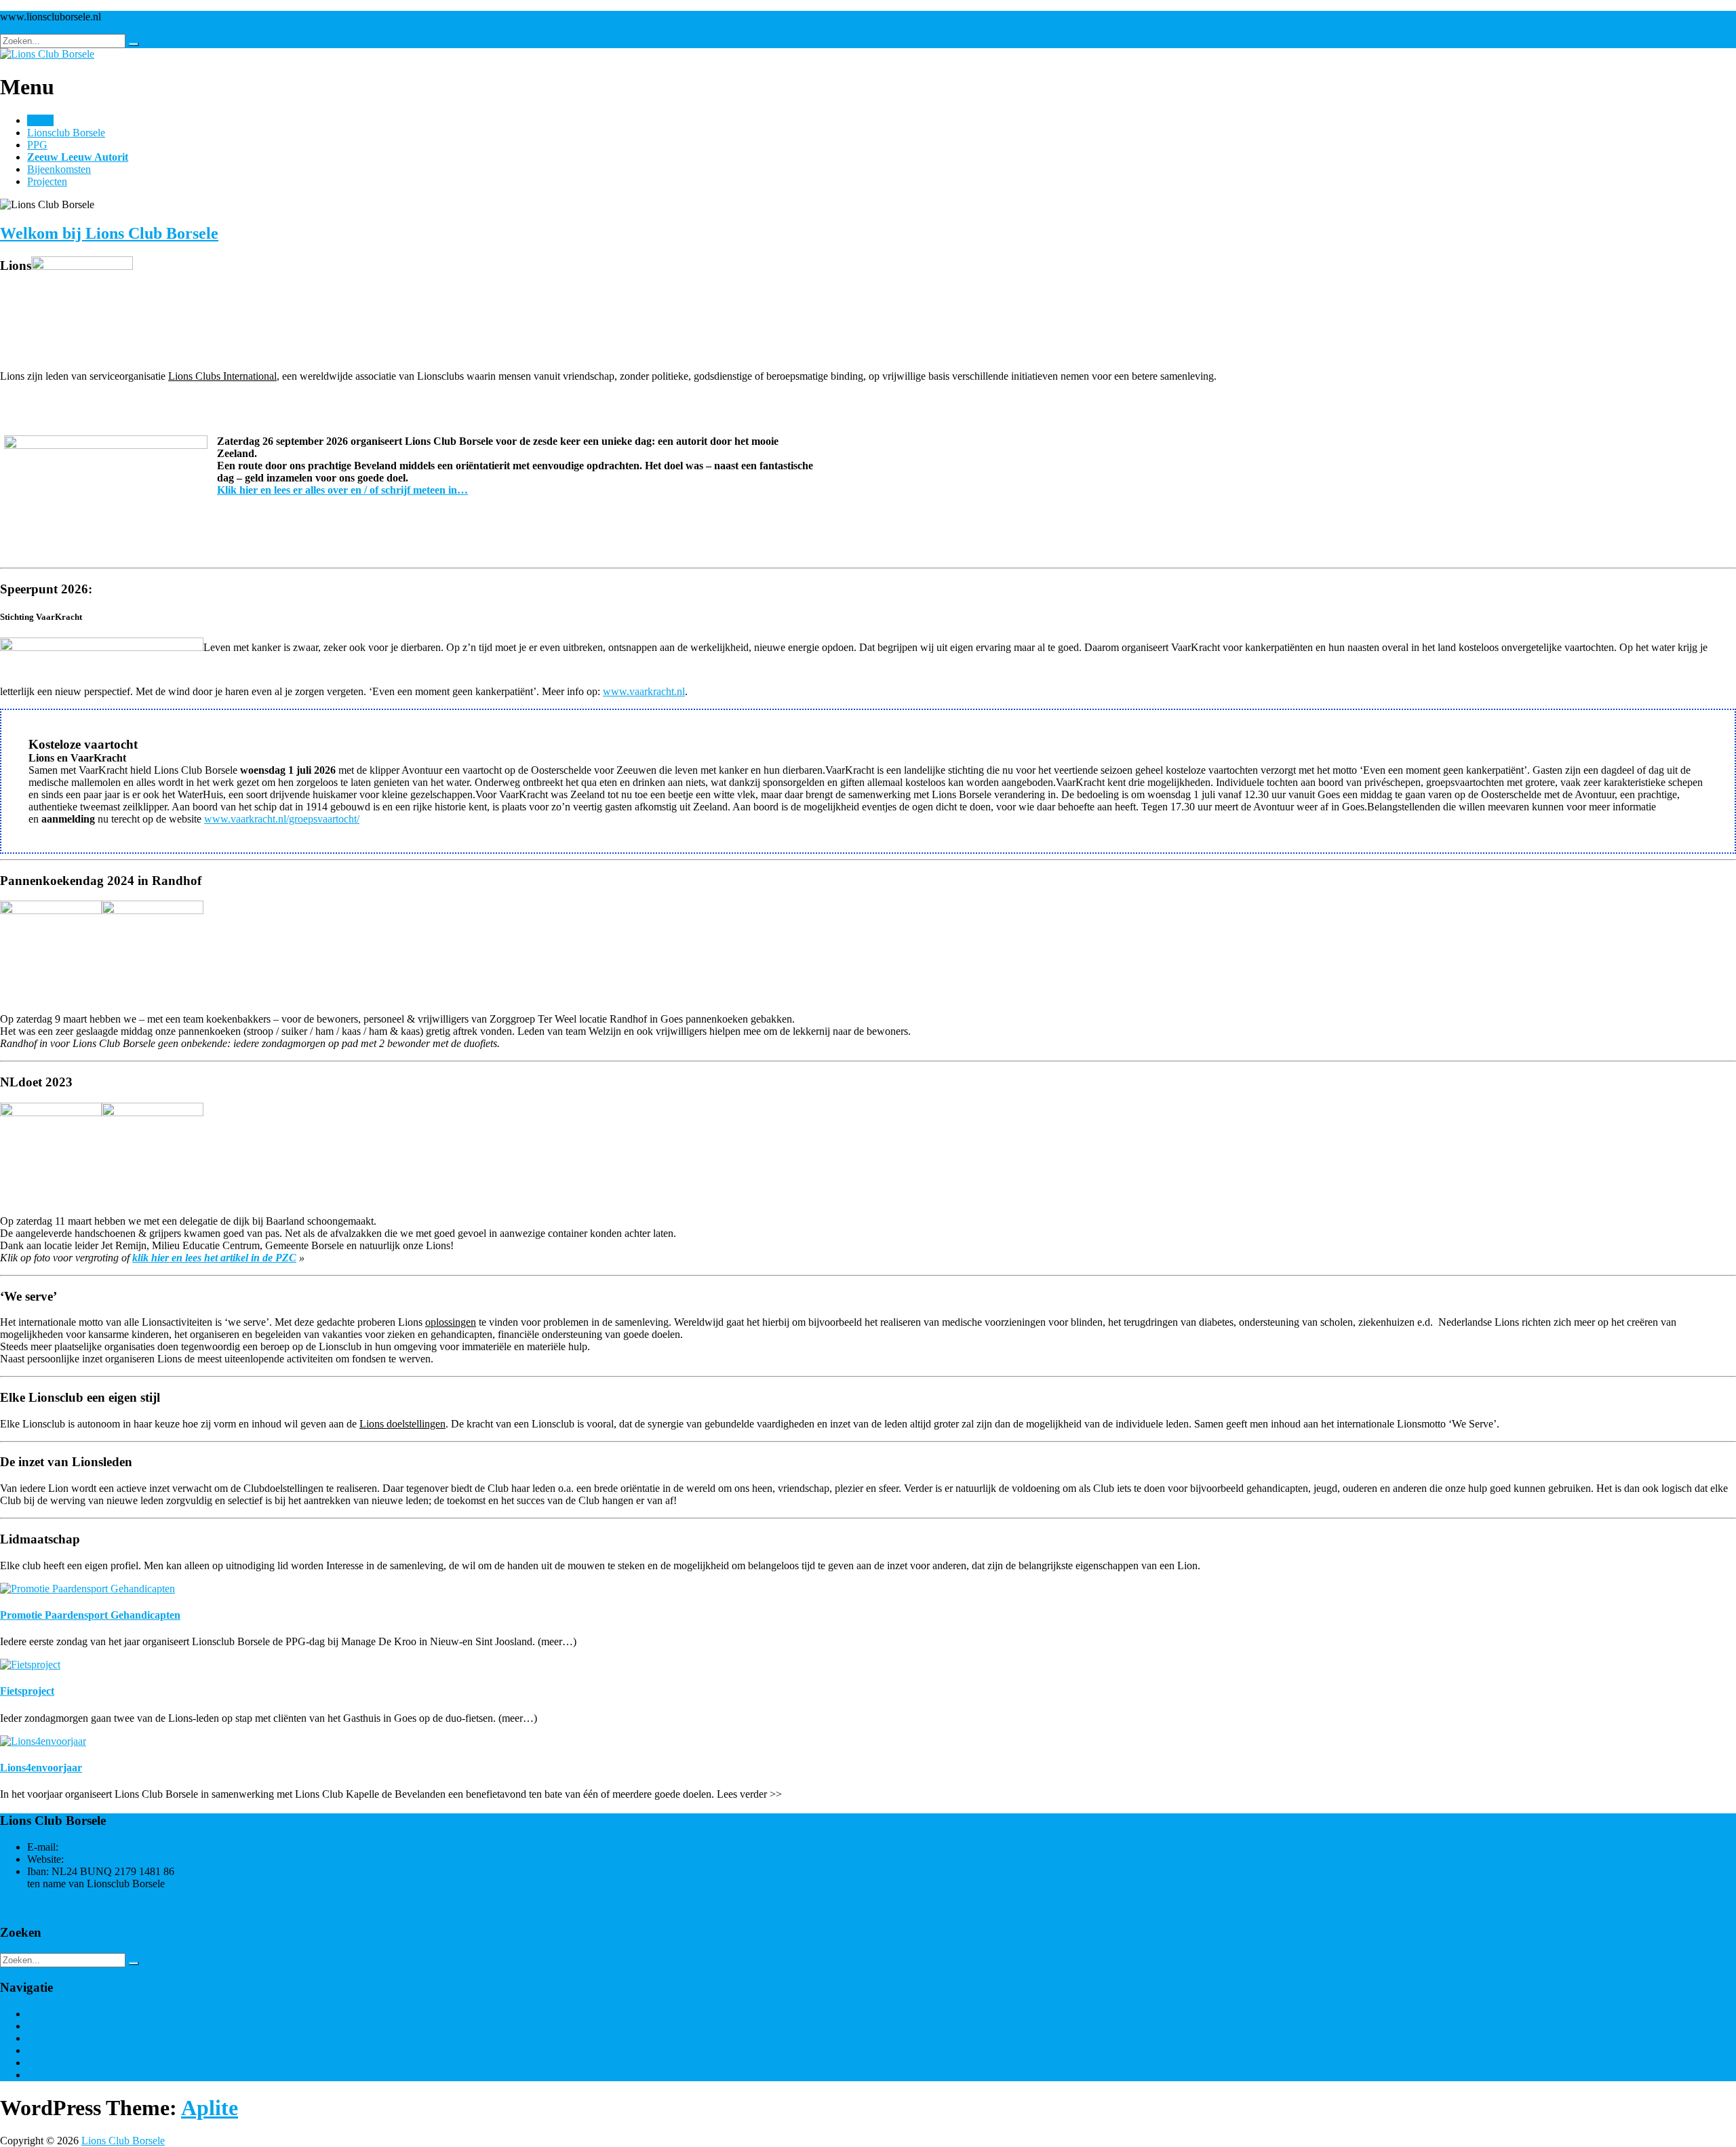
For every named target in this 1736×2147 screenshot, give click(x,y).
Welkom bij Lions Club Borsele (109, 233)
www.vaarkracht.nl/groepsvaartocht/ (282, 819)
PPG (37, 145)
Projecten (47, 181)
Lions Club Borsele (123, 2141)
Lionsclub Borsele (66, 133)
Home (40, 120)
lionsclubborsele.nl (106, 1859)
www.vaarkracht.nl (644, 691)
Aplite (210, 2108)
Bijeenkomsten (59, 169)
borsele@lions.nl (97, 1847)
